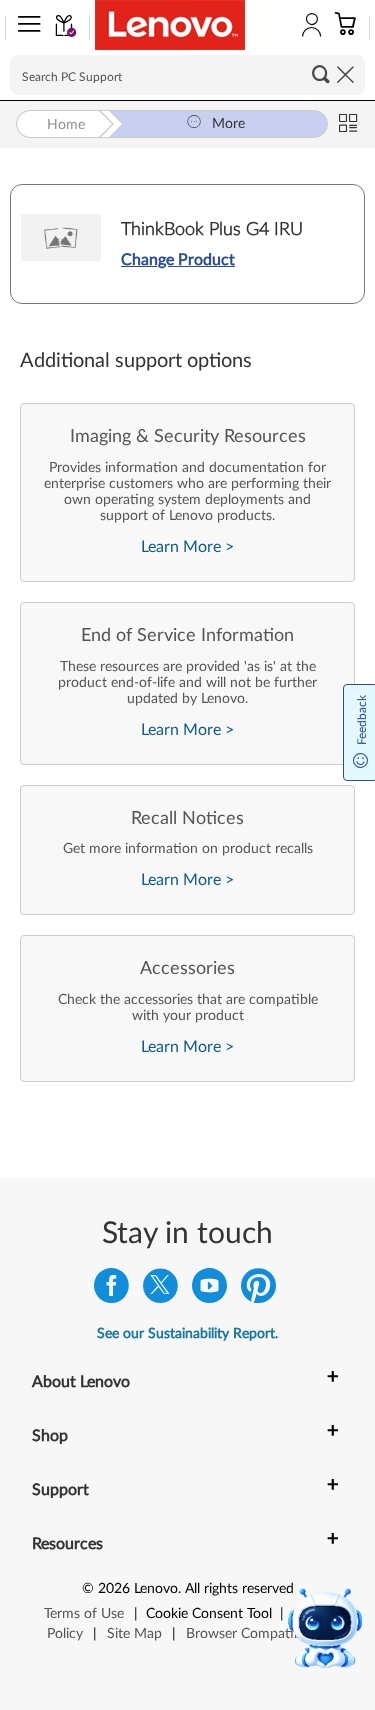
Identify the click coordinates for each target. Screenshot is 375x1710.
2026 (114, 1589)
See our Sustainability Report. (187, 1334)
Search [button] (321, 74)
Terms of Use (84, 1614)
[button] (25, 28)
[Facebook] (111, 1290)
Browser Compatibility (254, 1634)
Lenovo (156, 1589)
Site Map (134, 1634)
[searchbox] (187, 75)
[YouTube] (209, 1290)
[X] (160, 1290)
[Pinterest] (258, 1290)
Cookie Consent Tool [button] (209, 1614)
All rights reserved (239, 1589)
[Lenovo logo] (170, 25)
